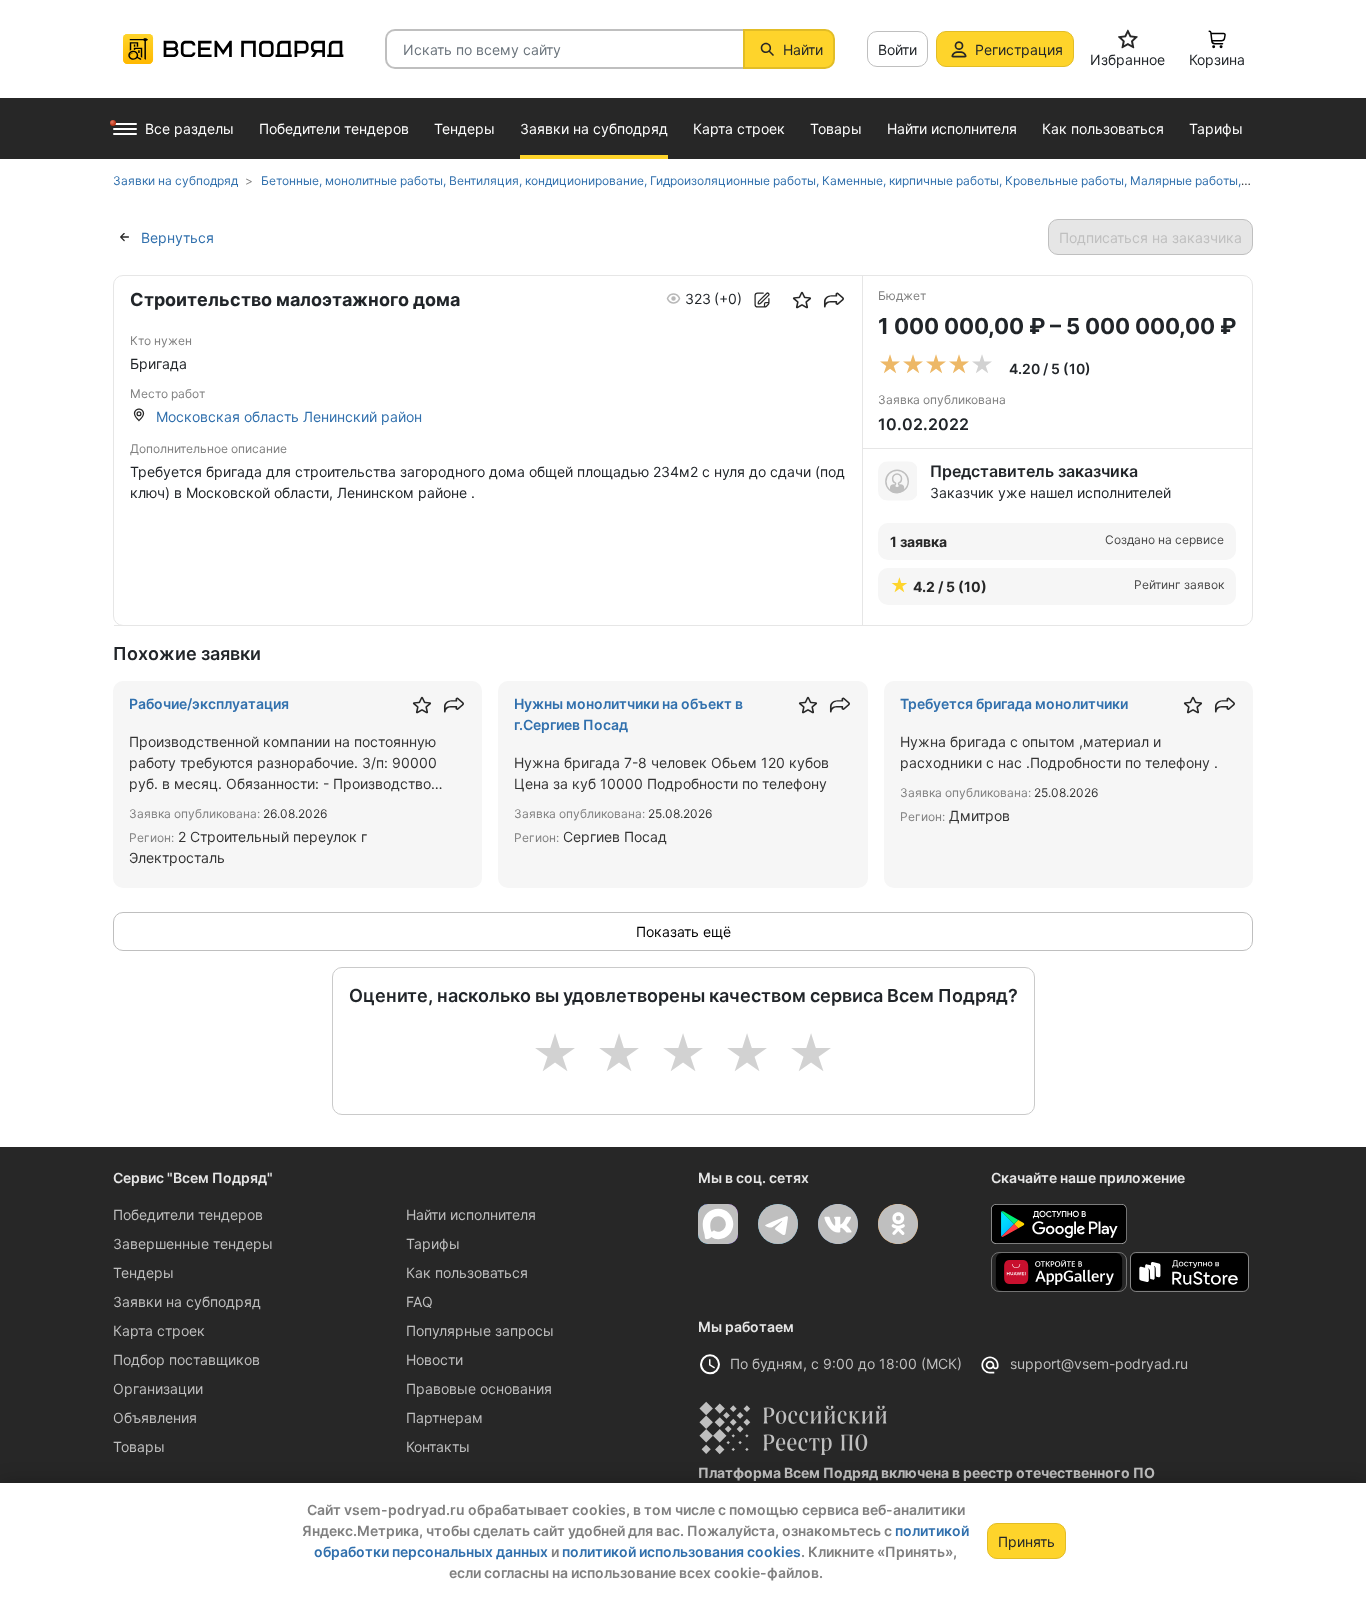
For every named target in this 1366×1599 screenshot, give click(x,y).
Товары (139, 1446)
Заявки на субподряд (187, 1301)
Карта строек (159, 1330)
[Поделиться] (834, 300)
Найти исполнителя (471, 1214)
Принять (1026, 1541)
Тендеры (143, 1272)
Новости (434, 1359)
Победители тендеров (188, 1214)
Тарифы (433, 1243)
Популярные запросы (480, 1330)
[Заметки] (762, 300)
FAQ (419, 1301)
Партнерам (444, 1417)
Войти (897, 49)
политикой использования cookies (681, 1551)
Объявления (155, 1417)
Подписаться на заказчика (1150, 237)
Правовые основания (479, 1388)
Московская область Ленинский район (289, 416)
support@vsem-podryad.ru (1099, 1363)
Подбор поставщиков (186, 1359)
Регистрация (1019, 49)
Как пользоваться (467, 1272)
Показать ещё (683, 931)
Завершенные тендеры (193, 1243)
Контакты (438, 1446)
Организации (158, 1388)
